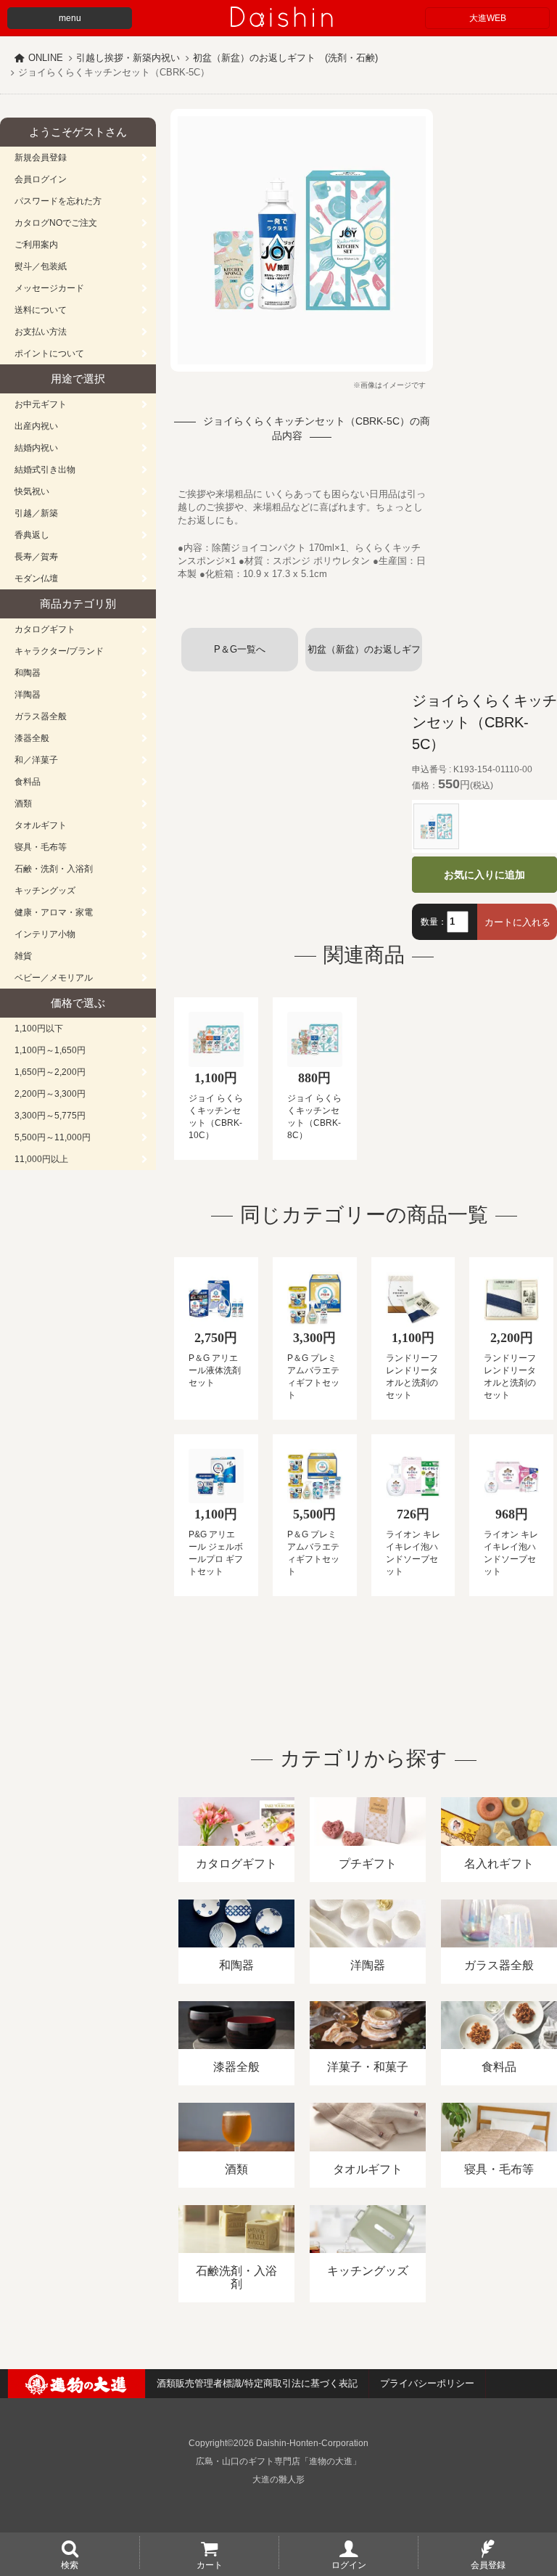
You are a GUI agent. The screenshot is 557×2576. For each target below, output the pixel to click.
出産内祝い (36, 426)
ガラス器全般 (41, 716)
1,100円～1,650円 (50, 1050)
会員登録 (488, 2564)
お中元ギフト (41, 404)
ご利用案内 (36, 245)
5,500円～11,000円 (53, 1137)
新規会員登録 (41, 158)
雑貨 (23, 956)
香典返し (32, 535)
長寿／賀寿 (36, 557)
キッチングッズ (45, 891)
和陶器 (28, 673)
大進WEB (488, 18)
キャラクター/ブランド (59, 651)
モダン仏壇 (36, 578)
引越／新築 (36, 513)
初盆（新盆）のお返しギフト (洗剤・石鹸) (285, 58)
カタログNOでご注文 (56, 223)
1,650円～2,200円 (50, 1072)
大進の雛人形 (278, 2479)
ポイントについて (49, 353)
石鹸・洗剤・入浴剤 (54, 869)
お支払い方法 (41, 332)
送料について (41, 310)
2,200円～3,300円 (50, 1094)
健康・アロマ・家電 (54, 912)
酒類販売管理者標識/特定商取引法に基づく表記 (257, 2383)
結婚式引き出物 (45, 470)
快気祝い (32, 491)
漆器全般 (32, 738)
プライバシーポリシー (427, 2383)
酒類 (23, 804)
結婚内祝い (36, 448)
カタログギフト (45, 629)
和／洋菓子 (36, 760)
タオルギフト (41, 825)
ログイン (349, 2564)
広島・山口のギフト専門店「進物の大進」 (278, 2461)
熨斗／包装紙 (41, 266)
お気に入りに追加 (484, 875)
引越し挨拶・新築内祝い (128, 58)
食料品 (28, 782)
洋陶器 (28, 695)
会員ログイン (41, 179)
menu (70, 18)
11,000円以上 (41, 1159)
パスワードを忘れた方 (58, 201)
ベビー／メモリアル (54, 978)
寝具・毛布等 (41, 847)
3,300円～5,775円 (50, 1116)
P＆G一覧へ (240, 649)
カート (210, 2564)
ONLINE (46, 58)
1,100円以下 (39, 1029)
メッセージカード (49, 288)
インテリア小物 (45, 934)
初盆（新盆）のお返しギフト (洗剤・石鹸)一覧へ (364, 658)
